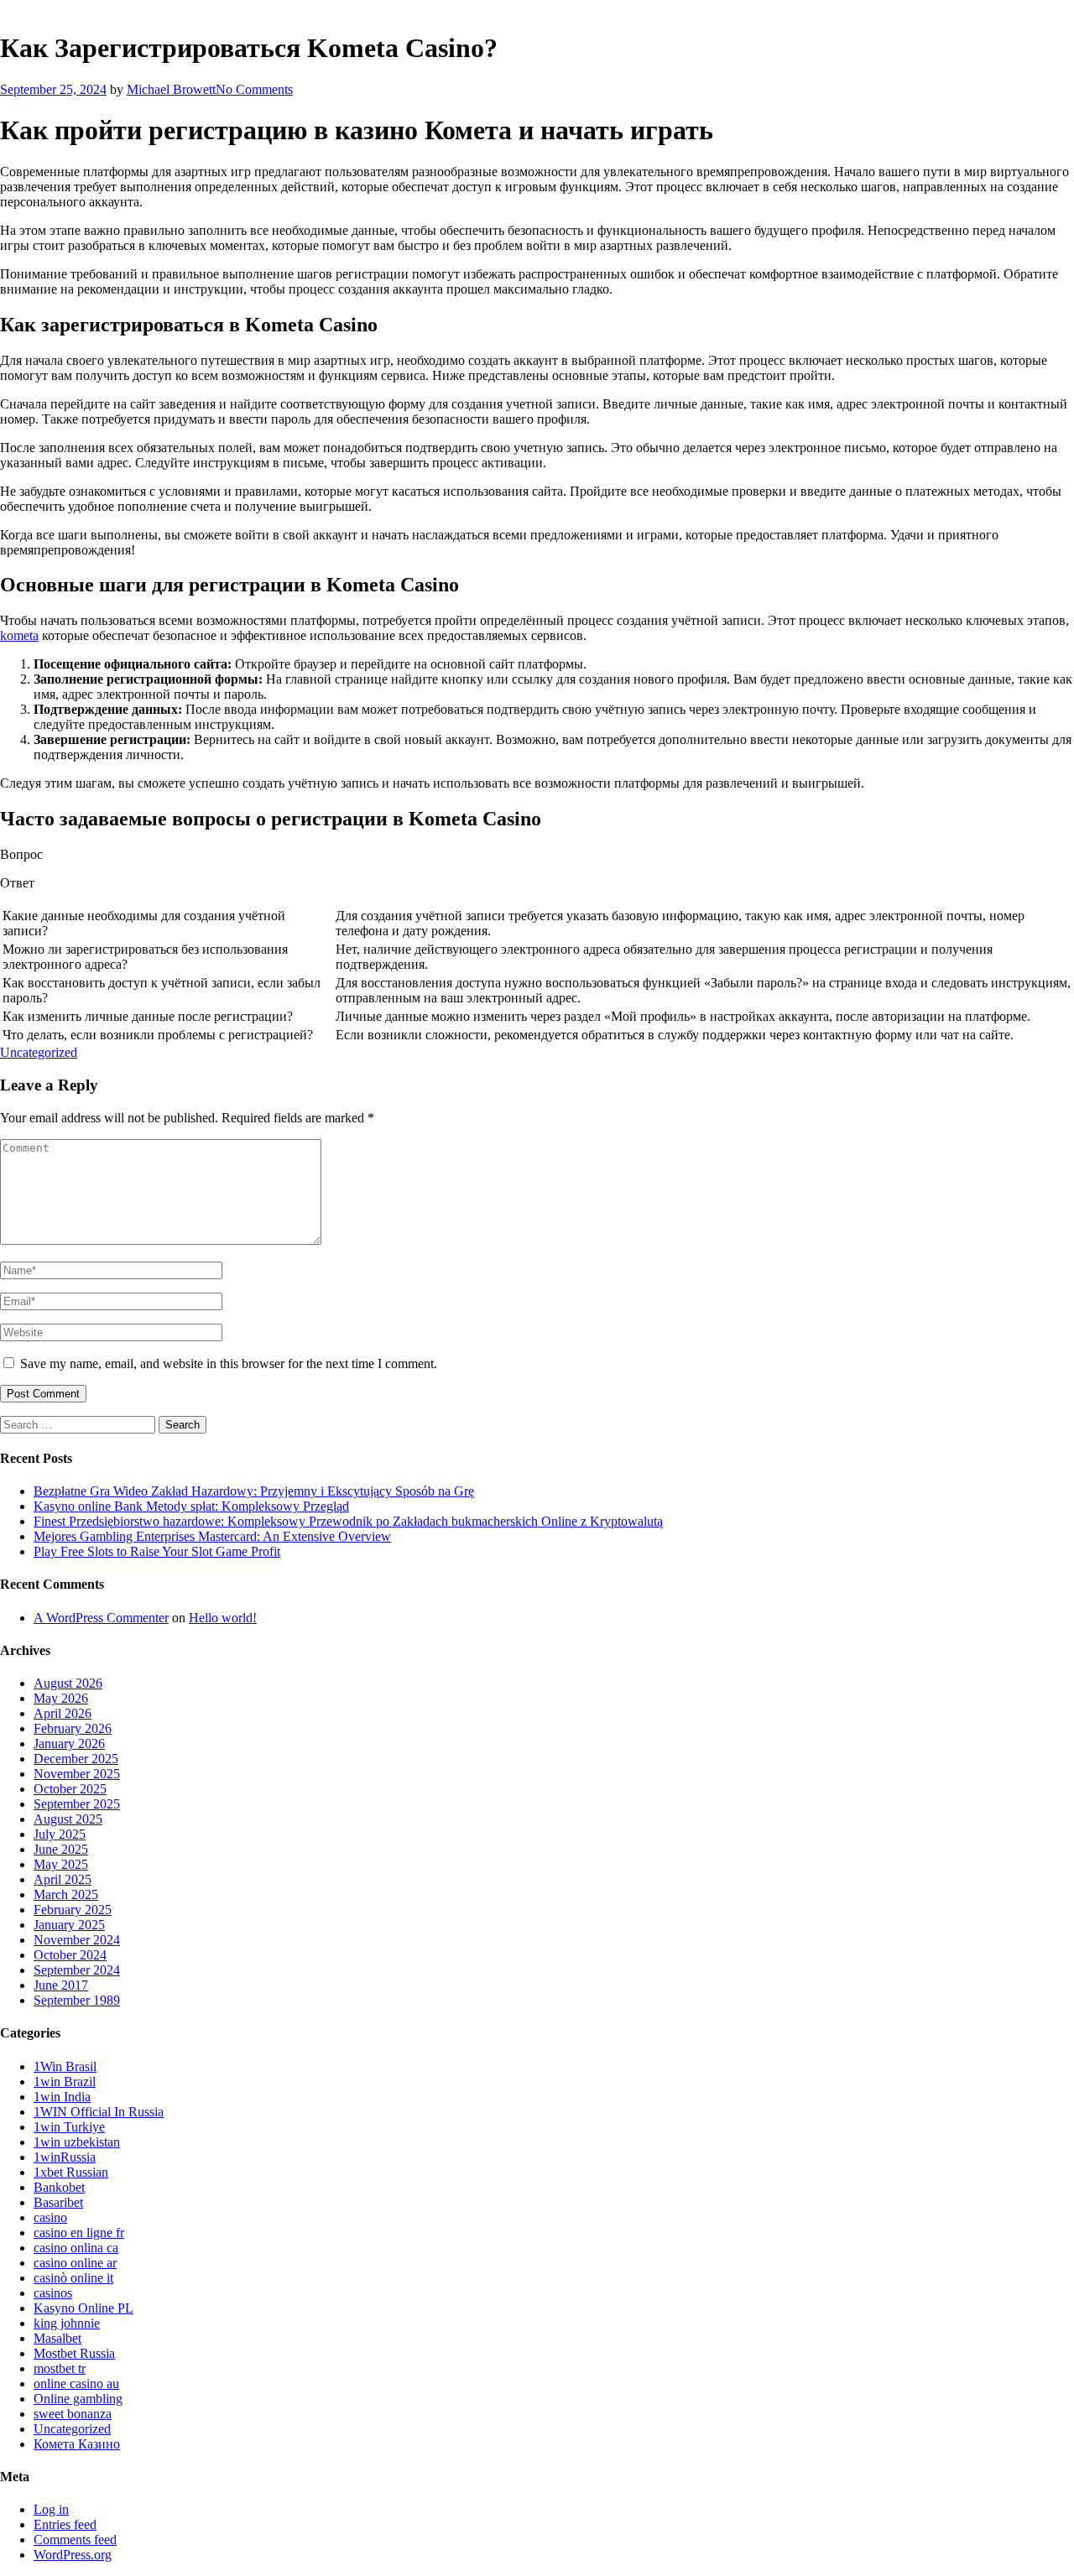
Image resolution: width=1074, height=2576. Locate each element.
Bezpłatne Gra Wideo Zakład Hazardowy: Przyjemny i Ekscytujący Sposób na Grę (254, 1491)
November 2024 (77, 1940)
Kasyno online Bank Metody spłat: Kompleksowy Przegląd (191, 1506)
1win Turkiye (69, 2127)
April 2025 (63, 1879)
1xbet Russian (71, 2172)
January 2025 (69, 1925)
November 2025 (77, 1774)
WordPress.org (73, 2555)
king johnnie (67, 2323)
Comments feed (75, 2540)
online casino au (76, 2383)
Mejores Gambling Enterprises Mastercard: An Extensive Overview (212, 1536)
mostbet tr (60, 2368)
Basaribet (58, 2202)
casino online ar (75, 2263)
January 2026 (69, 1743)
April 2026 (63, 1713)
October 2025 (70, 1789)
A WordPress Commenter (101, 1618)
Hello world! (223, 1618)
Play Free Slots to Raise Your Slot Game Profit (157, 1551)
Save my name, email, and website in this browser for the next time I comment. (229, 1363)
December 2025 (76, 1759)
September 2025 (77, 1804)
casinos (53, 2293)
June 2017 (61, 1985)
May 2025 (61, 1864)
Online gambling (78, 2399)
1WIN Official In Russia (99, 2112)
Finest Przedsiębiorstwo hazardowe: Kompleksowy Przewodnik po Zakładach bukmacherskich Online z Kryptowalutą (348, 1521)
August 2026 (68, 1683)
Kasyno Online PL (83, 2308)
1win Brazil (65, 2082)
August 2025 (68, 1819)
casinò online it (73, 2278)
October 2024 (70, 1955)
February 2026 (73, 1728)
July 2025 (60, 1834)
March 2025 (66, 1894)
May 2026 (61, 1698)
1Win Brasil (65, 2066)
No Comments (254, 89)
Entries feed (65, 2524)
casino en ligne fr (79, 2233)
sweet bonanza (73, 2414)
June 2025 (61, 1849)
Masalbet (57, 2338)
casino (50, 2217)
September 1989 (77, 2000)
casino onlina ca (76, 2248)
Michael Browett (171, 89)
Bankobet (59, 2187)
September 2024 (77, 1970)
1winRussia (65, 2157)
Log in (51, 2509)
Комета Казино (77, 2444)
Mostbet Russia (74, 2353)
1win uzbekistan (77, 2142)
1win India (62, 2097)
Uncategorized (39, 1052)
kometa (19, 635)
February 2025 (73, 1910)
